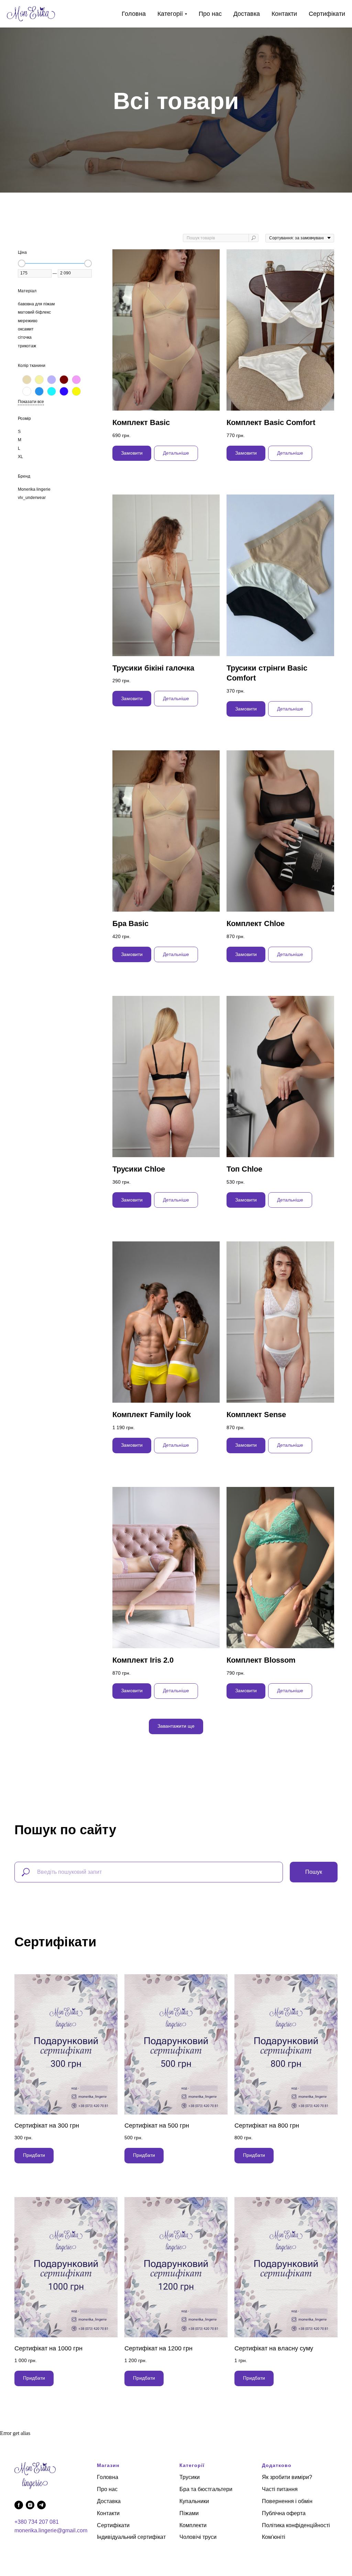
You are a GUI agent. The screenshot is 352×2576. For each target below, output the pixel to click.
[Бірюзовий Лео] (52, 391)
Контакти (284, 14)
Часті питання (280, 2489)
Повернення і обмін (287, 2501)
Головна (134, 14)
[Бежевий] (27, 380)
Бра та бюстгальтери (206, 2489)
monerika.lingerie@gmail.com (51, 2530)
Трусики (190, 2477)
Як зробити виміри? (287, 2477)
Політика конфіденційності (296, 2525)
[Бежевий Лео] (39, 380)
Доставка (247, 14)
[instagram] (30, 2505)
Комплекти (193, 2525)
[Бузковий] (76, 380)
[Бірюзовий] (39, 391)
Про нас (210, 14)
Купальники (194, 2501)
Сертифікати (327, 14)
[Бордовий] (64, 380)
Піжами (189, 2513)
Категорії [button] (170, 14)
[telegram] (41, 2505)
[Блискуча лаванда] (52, 380)
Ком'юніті (274, 2537)
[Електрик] (64, 391)
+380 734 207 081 (37, 2522)
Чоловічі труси (198, 2537)
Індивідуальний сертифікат (131, 2537)
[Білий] (27, 391)
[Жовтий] (76, 391)
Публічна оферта (284, 2513)
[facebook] (19, 2505)
